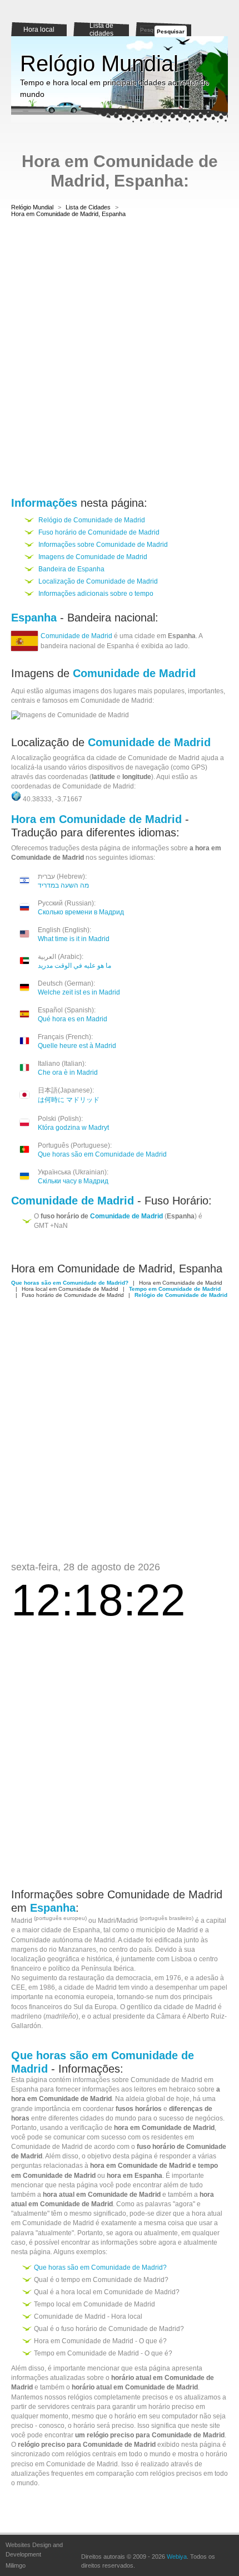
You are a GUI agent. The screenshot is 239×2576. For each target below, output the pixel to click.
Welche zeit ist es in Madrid (79, 992)
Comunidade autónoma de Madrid (63, 1940)
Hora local (39, 30)
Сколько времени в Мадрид (81, 912)
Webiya (177, 2557)
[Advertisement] (120, 359)
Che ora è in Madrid (68, 1072)
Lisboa (181, 1959)
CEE (18, 1987)
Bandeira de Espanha (71, 569)
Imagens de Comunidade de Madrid (93, 557)
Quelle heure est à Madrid (77, 1046)
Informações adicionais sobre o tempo (96, 594)
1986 (47, 1987)
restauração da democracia (110, 1978)
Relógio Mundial (99, 63)
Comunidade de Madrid (76, 636)
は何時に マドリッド (69, 1100)
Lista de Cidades (88, 207)
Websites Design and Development (34, 2550)
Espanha (86, 1930)
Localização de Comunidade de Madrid (98, 581)
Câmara (168, 2016)
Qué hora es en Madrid (73, 1019)
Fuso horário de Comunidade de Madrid (99, 532)
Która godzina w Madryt (73, 1128)
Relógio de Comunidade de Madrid (92, 520)
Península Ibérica (108, 1968)
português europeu (60, 1918)
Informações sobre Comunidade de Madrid (103, 545)
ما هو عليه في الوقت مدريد (74, 966)
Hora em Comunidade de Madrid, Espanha (68, 214)
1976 (173, 1978)
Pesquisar (171, 31)
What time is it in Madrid (74, 939)
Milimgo (16, 2565)
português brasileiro (166, 1918)
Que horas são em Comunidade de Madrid (102, 1154)
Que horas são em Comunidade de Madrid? (100, 2268)
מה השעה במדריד (63, 885)
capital (216, 1921)
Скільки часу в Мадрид (73, 1181)
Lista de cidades (101, 30)
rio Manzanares (73, 1950)
